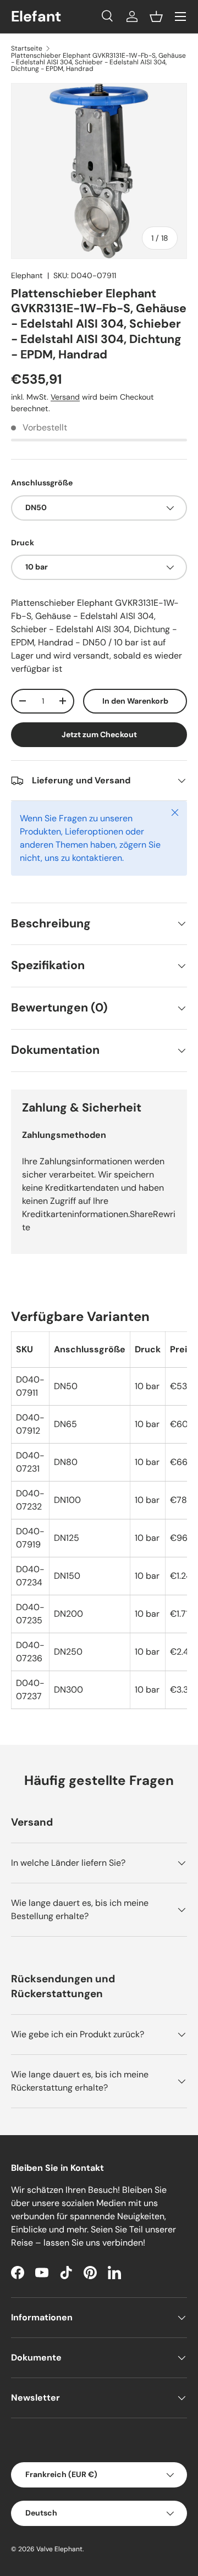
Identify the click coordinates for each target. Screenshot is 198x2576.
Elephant (27, 275)
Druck (23, 543)
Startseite (27, 48)
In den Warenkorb (135, 701)
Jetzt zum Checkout (99, 734)
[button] (156, 16)
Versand (65, 397)
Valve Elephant (59, 2549)
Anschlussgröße (42, 483)
